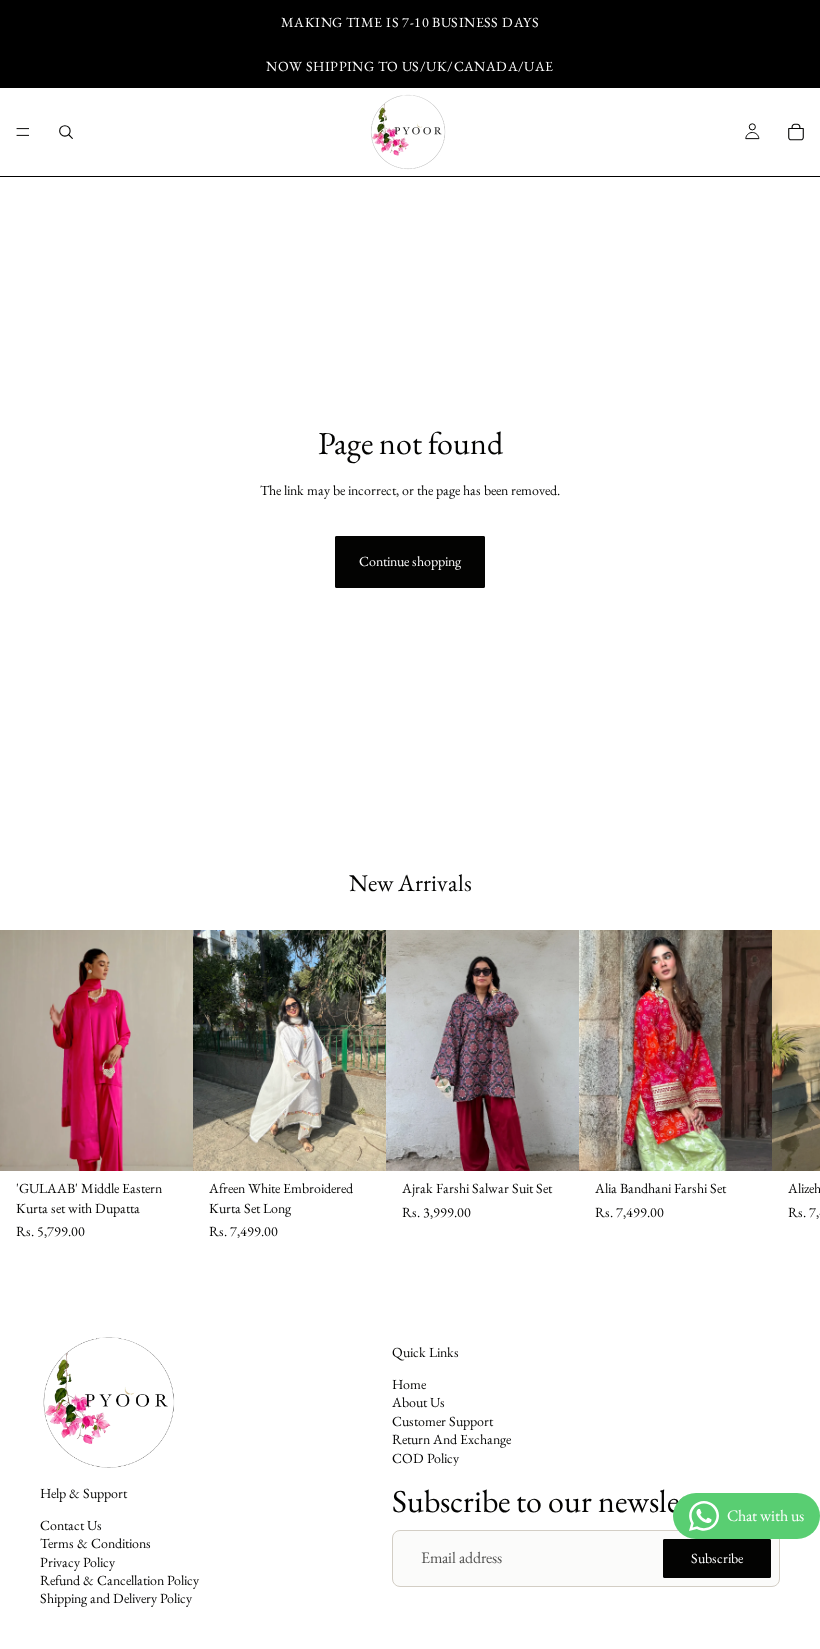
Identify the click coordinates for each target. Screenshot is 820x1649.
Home (409, 1384)
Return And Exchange (451, 1439)
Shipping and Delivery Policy (116, 1599)
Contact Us (71, 1525)
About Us (418, 1403)
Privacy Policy (77, 1562)
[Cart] (796, 132)
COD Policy (425, 1458)
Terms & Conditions (95, 1543)
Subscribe (717, 1558)
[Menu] (23, 132)
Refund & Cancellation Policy (119, 1580)
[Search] (66, 132)
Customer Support (442, 1421)
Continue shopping (410, 561)
